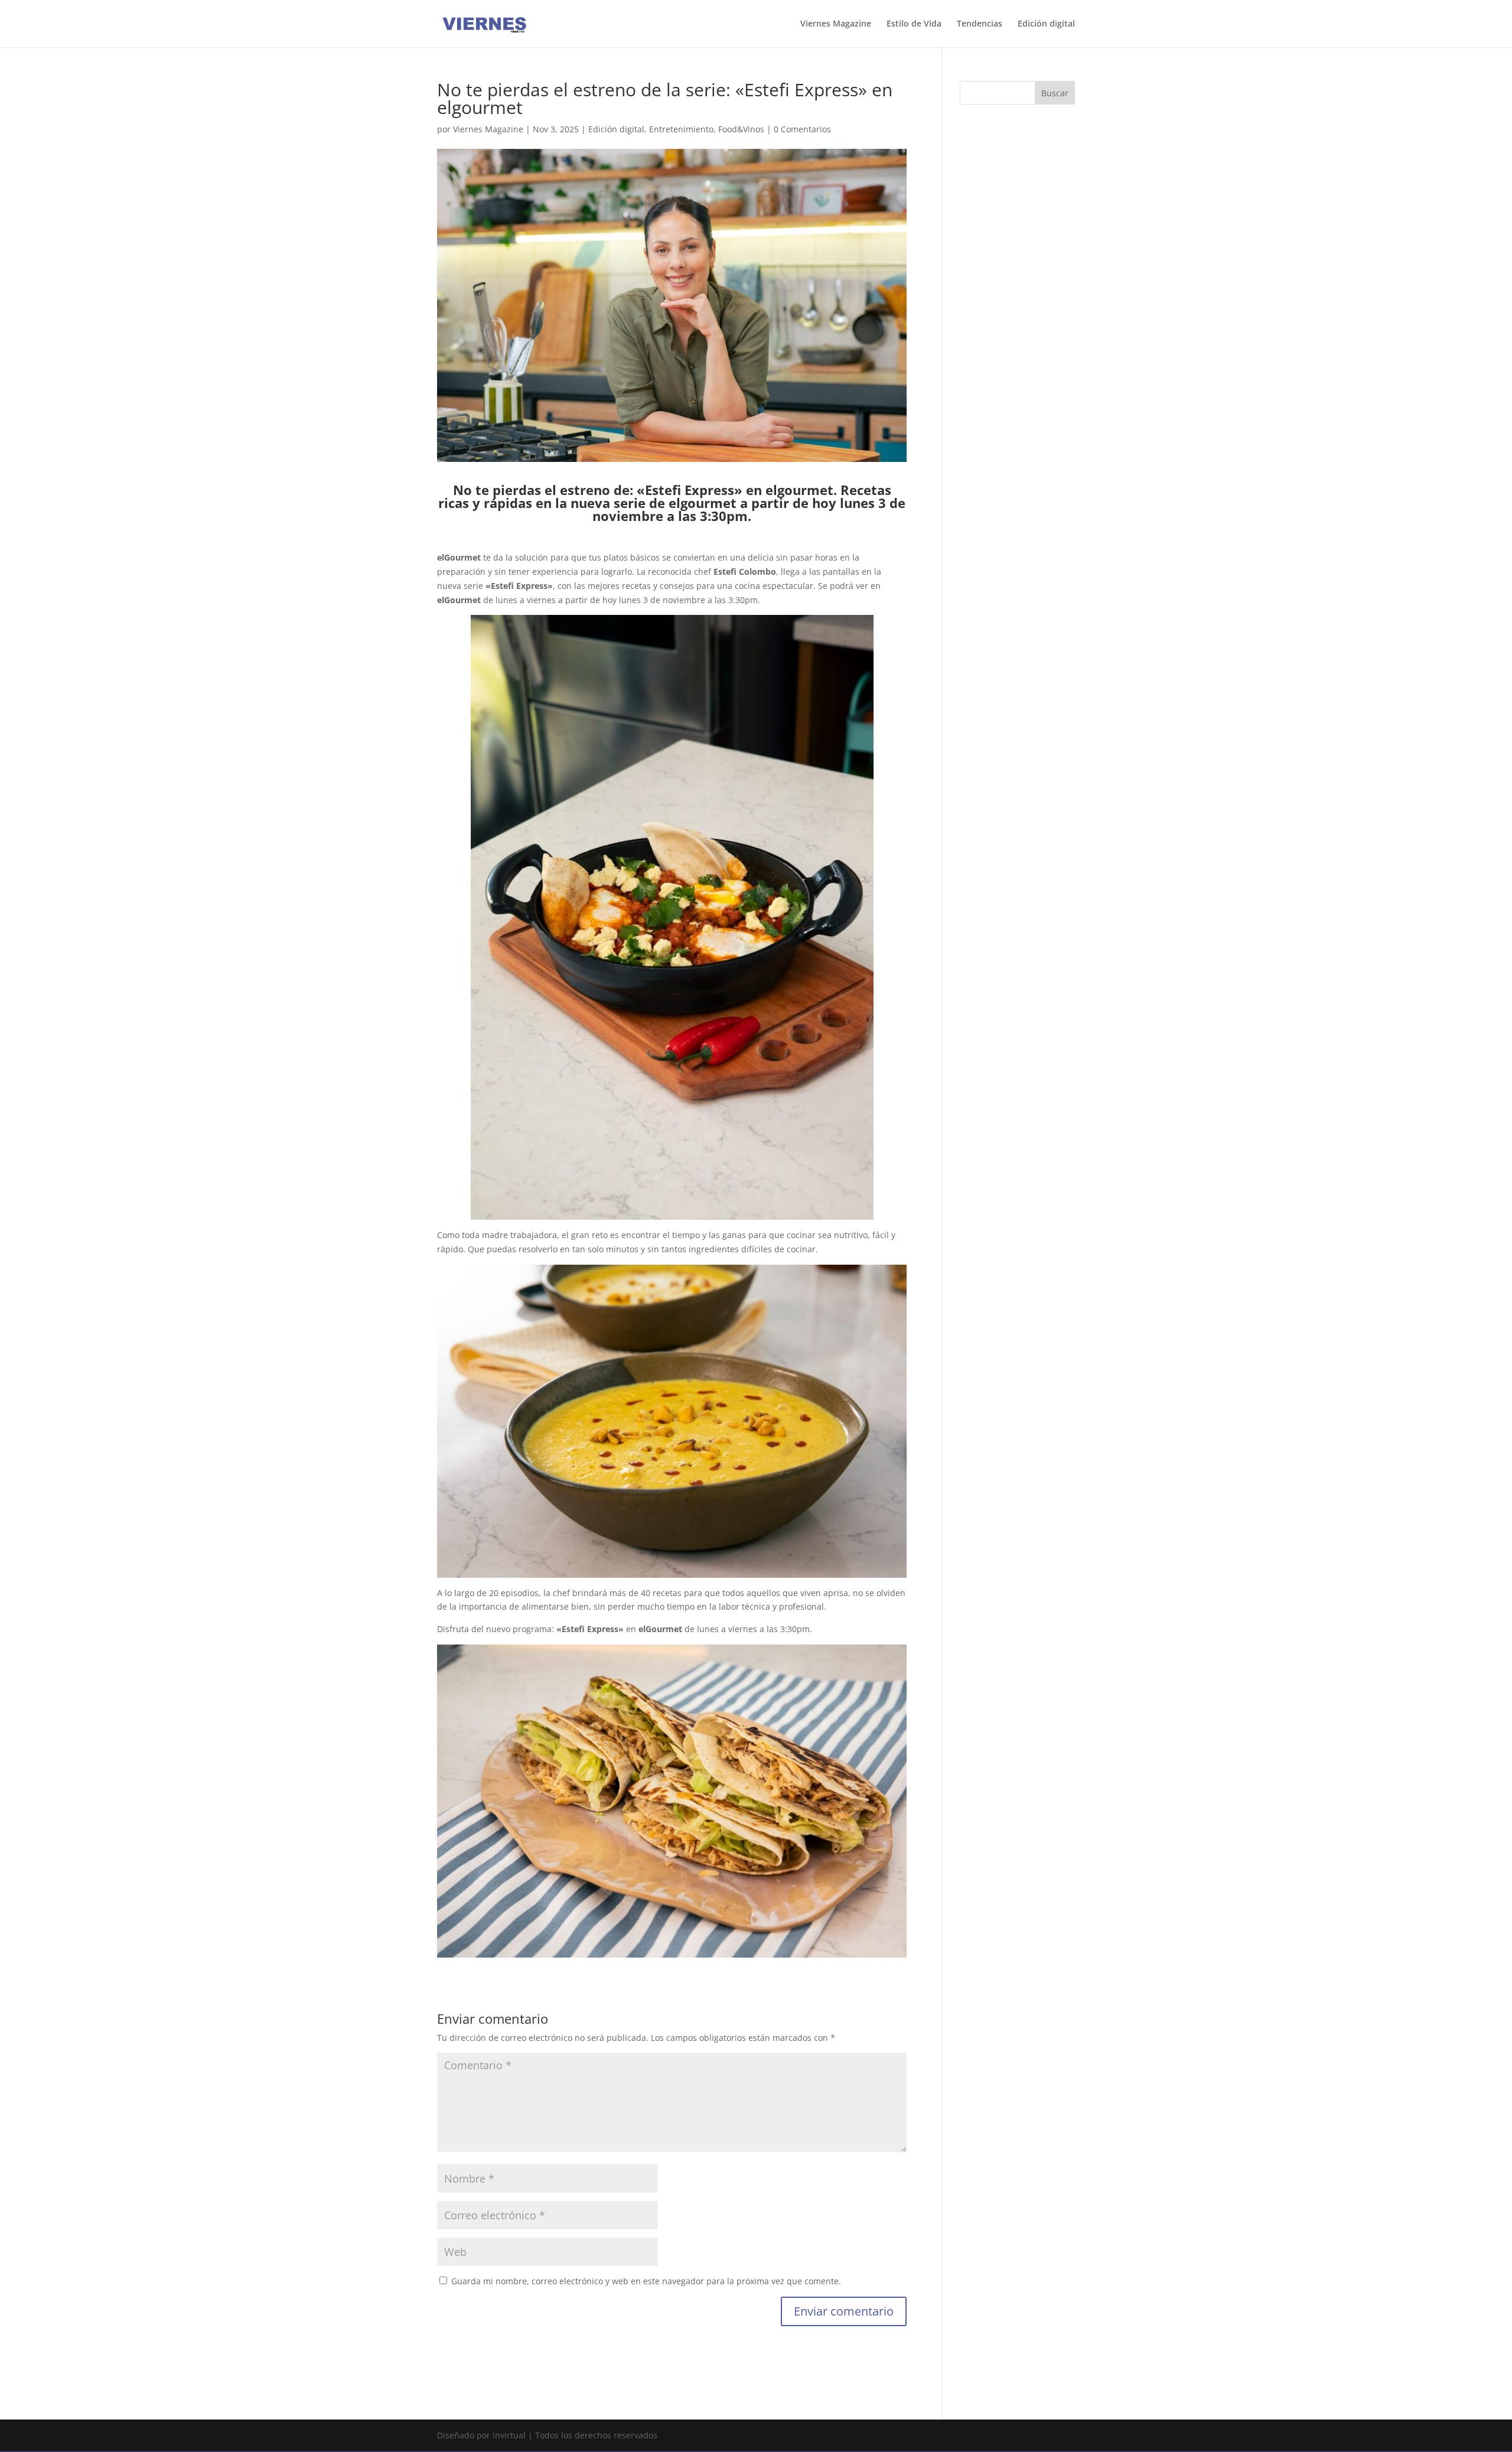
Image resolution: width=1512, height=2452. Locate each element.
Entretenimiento (681, 129)
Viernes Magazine (836, 24)
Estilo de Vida (914, 24)
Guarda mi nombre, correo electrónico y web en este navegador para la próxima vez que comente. (646, 2281)
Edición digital (1046, 24)
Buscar (1055, 93)
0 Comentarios (802, 129)
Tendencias (980, 24)
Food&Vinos (741, 129)
